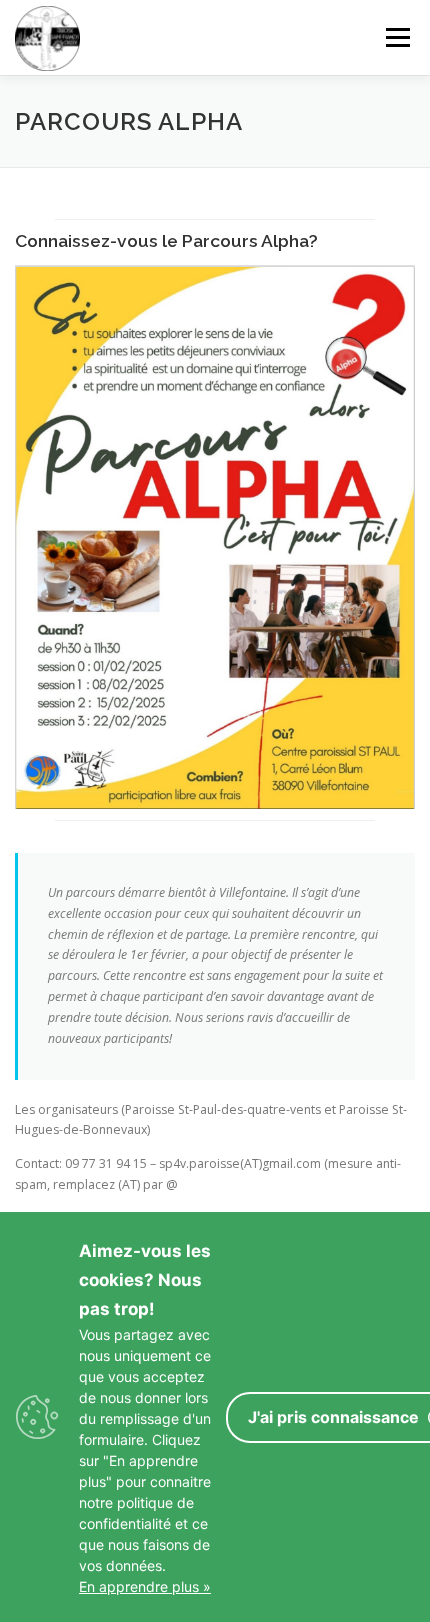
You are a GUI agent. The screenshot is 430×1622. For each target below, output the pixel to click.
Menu (396, 37)
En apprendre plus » (145, 1586)
